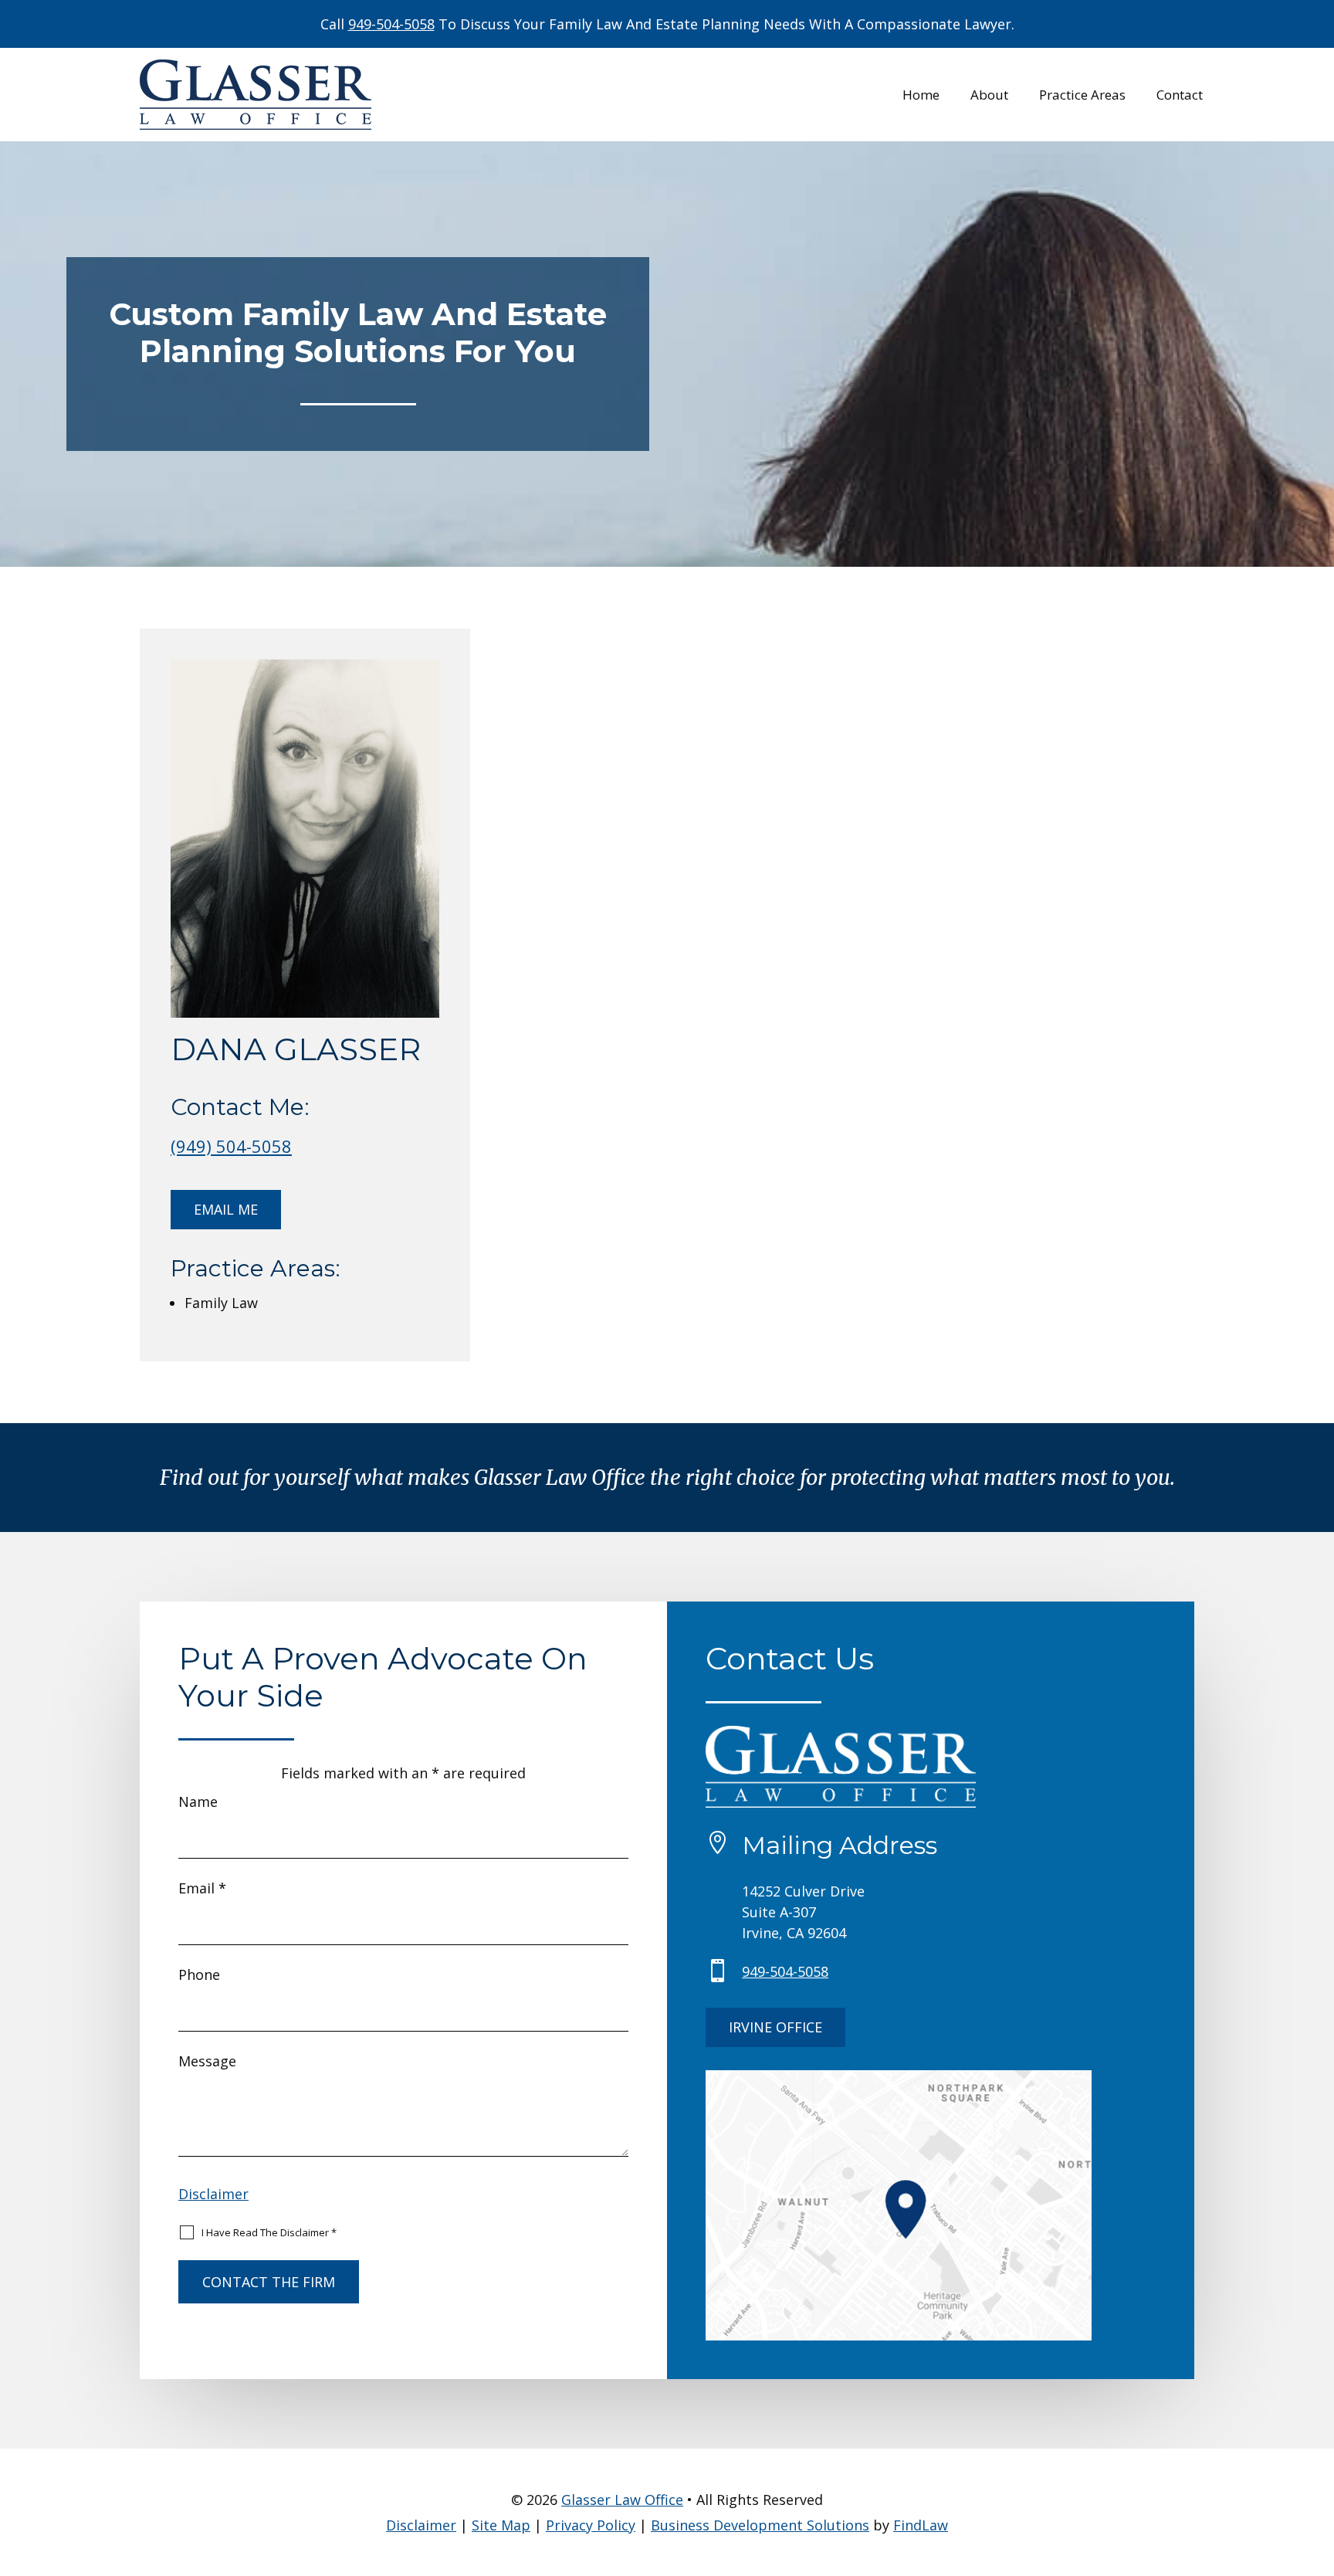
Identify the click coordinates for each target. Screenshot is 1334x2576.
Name (198, 1802)
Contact (1180, 97)
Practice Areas (1082, 97)
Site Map (501, 2525)
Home (921, 97)
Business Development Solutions (760, 2525)
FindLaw (921, 2525)
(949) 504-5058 (231, 1146)
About (989, 97)
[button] (1319, 2464)
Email (202, 1888)
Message (207, 2061)
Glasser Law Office (622, 2500)
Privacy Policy (591, 2525)
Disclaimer (213, 2194)
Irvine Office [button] (775, 2027)
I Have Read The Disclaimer (269, 2232)
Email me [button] (226, 1209)
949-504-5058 (391, 24)
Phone (199, 1974)
